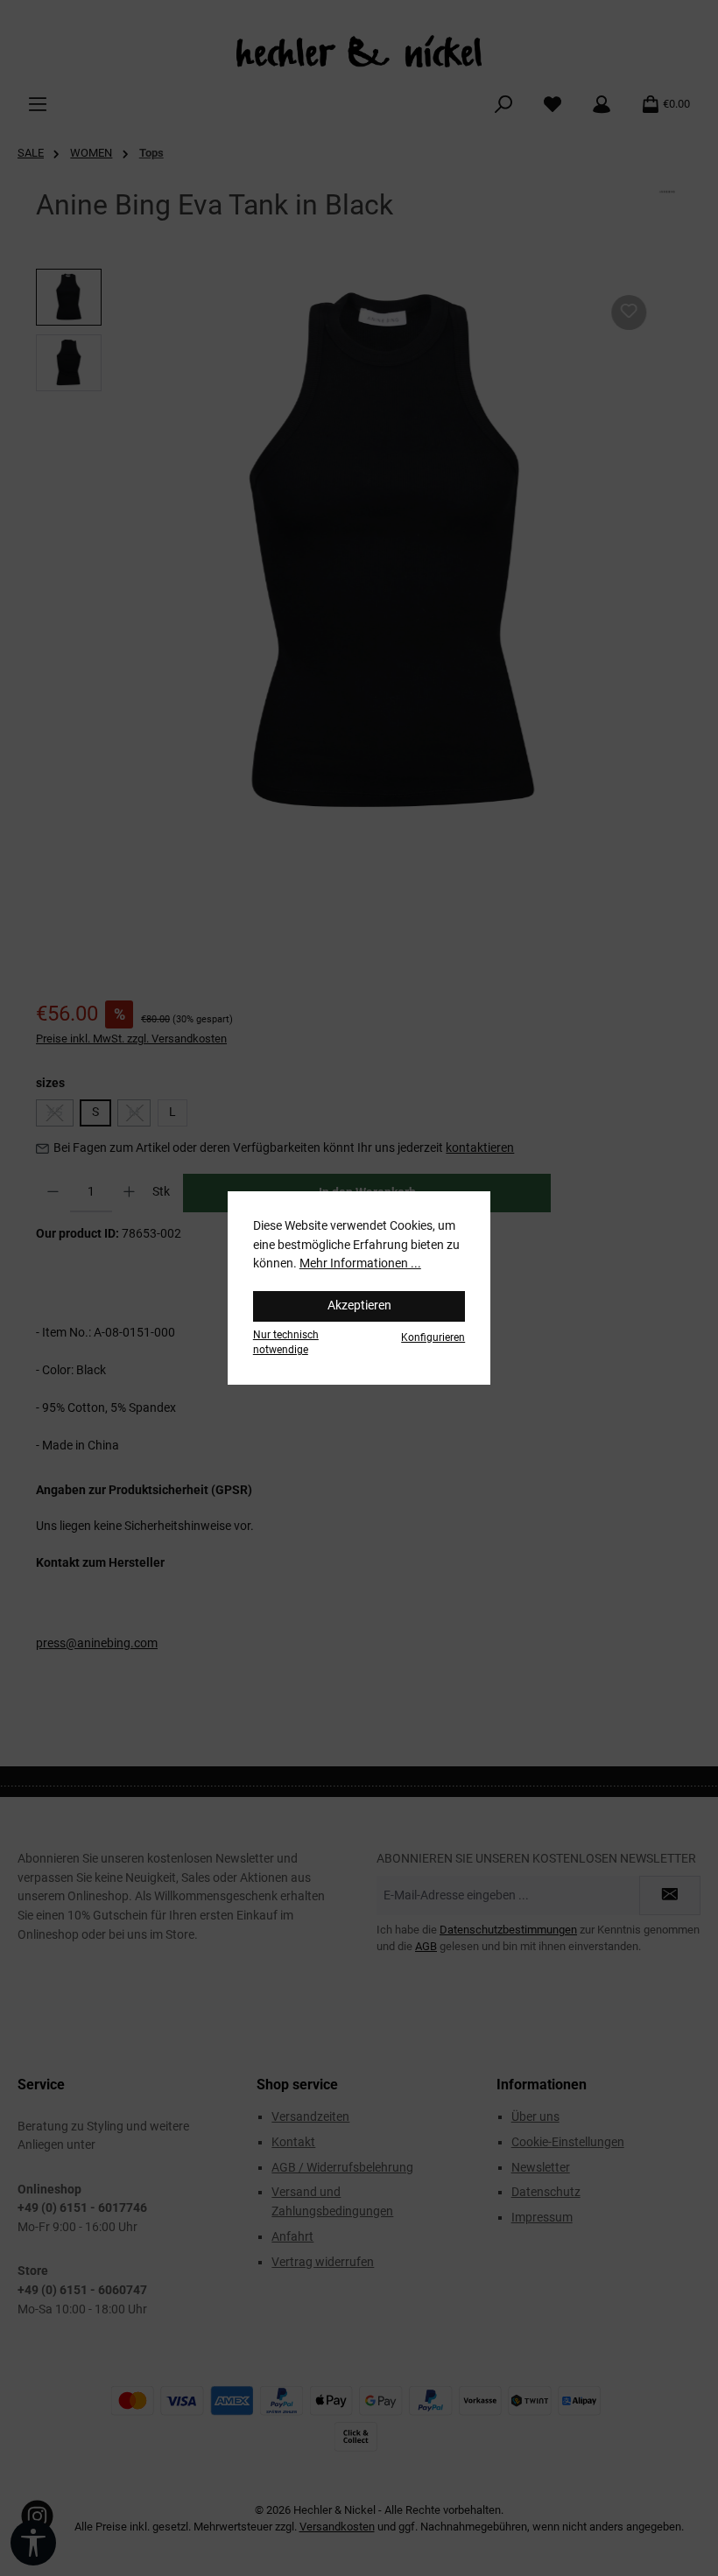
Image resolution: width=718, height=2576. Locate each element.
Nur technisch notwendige (286, 1342)
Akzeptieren (359, 1306)
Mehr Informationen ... (360, 1263)
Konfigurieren (433, 1337)
